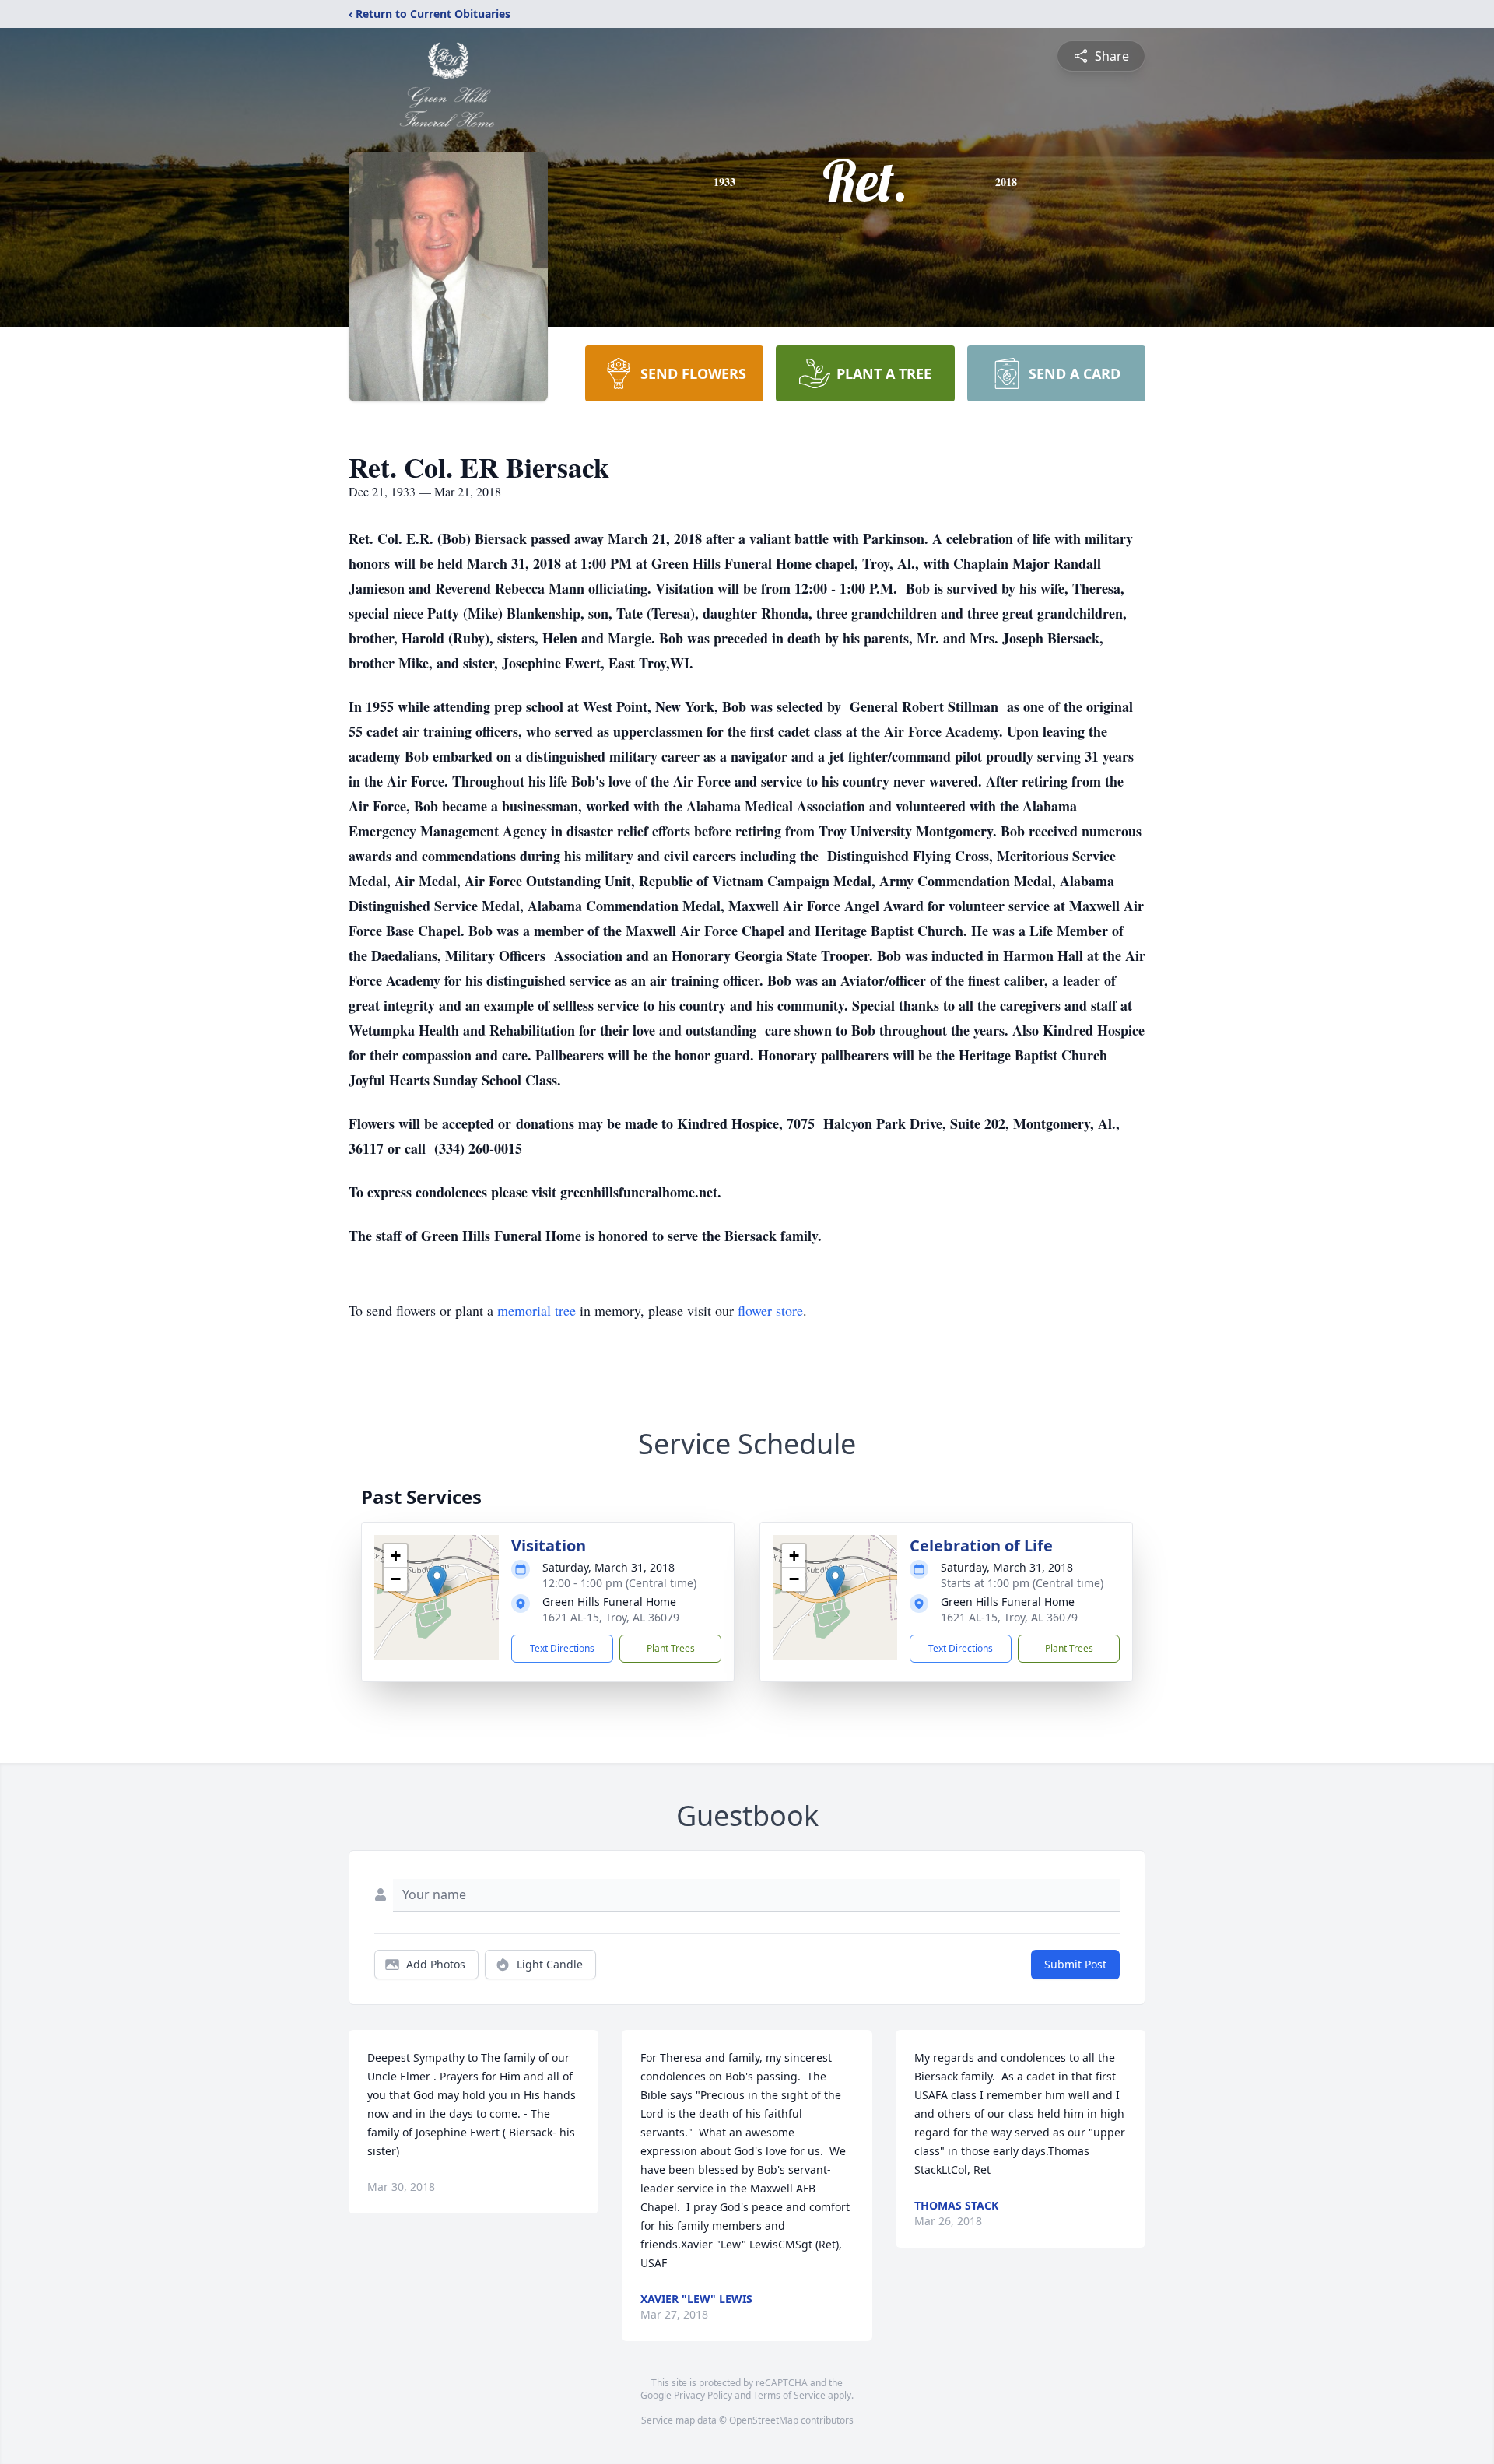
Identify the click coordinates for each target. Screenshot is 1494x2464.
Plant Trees (671, 1648)
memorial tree (537, 1310)
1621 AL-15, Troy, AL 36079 (611, 1617)
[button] (437, 1581)
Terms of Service (789, 2395)
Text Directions (562, 1648)
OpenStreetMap (764, 2420)
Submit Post (1075, 1964)
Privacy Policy (703, 2395)
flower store (770, 1310)
